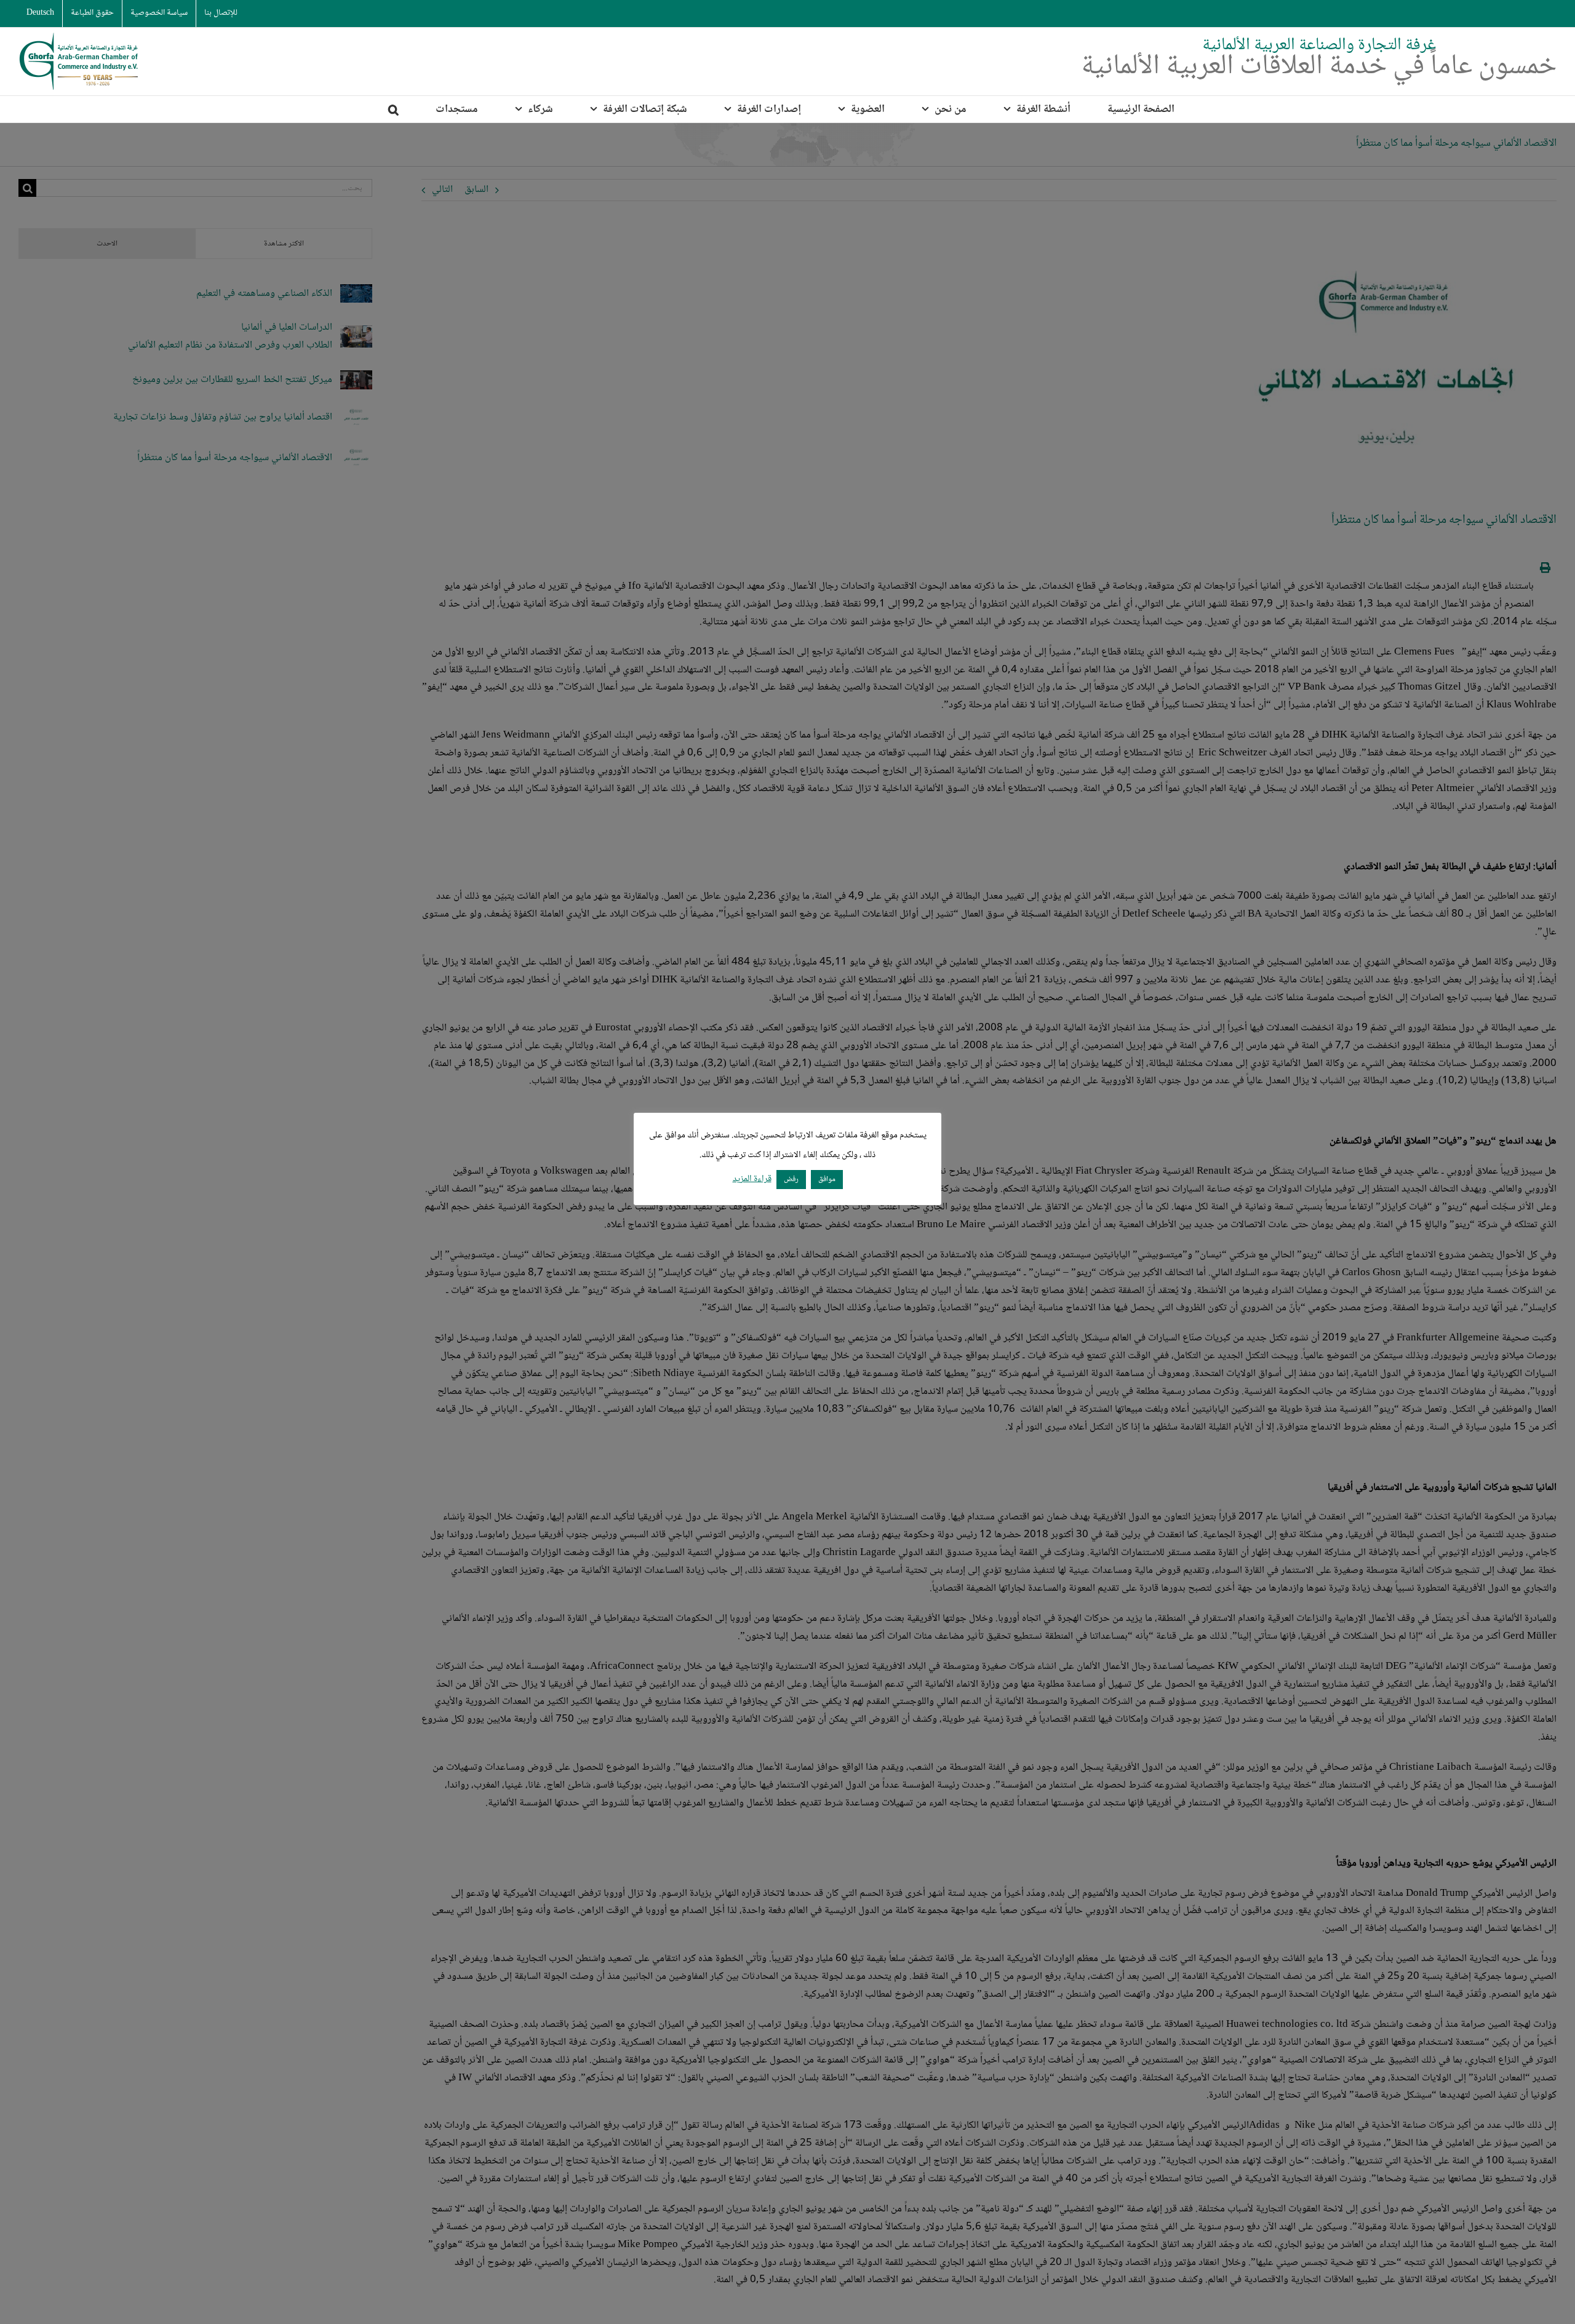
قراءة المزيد (752, 1180)
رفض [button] (791, 1179)
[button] (393, 109)
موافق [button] (827, 1179)
